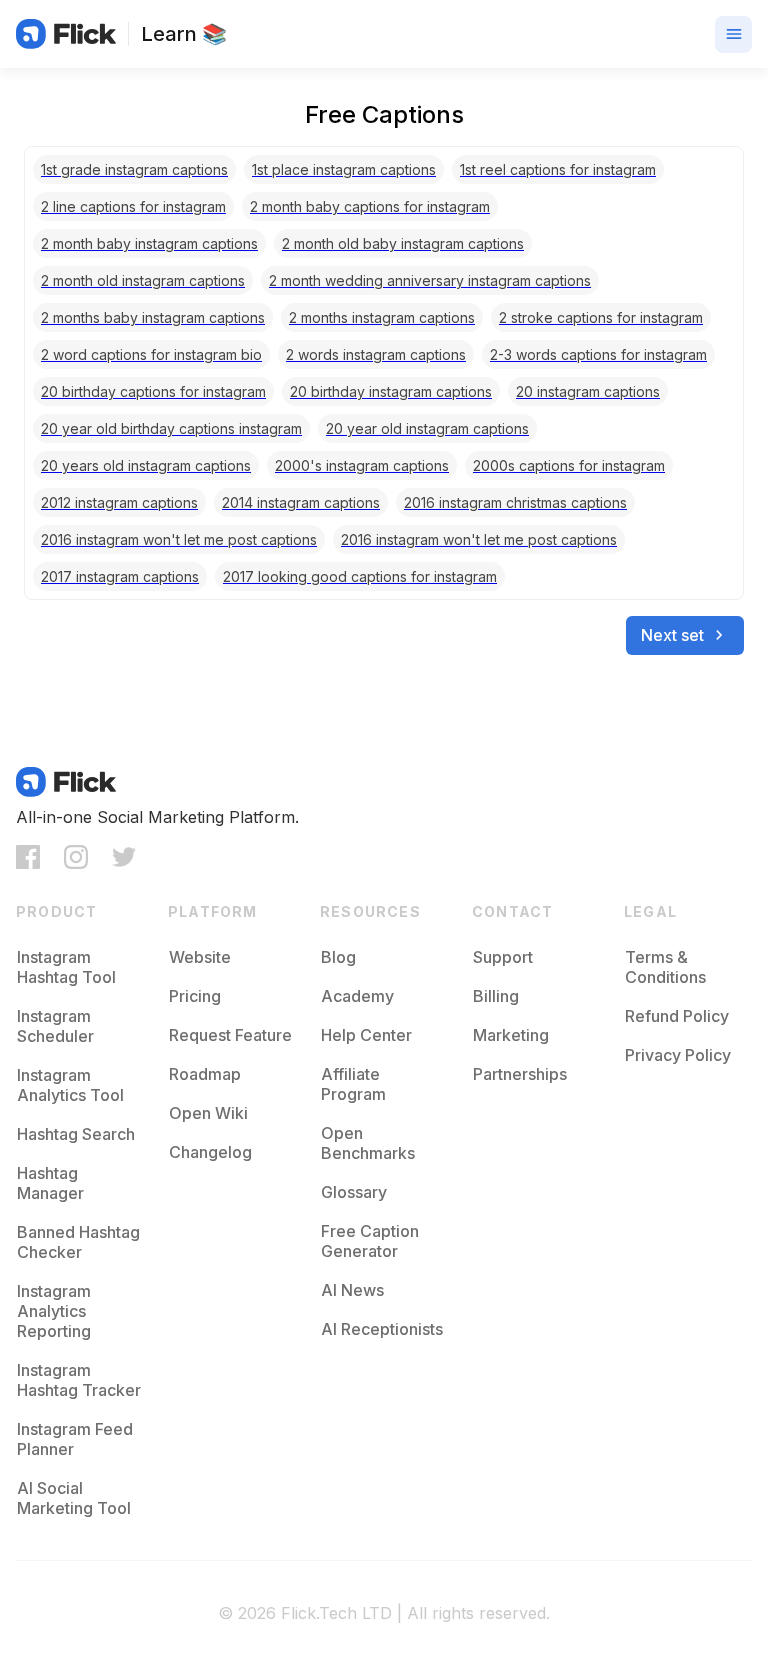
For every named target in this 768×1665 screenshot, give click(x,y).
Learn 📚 (184, 34)
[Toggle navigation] (733, 34)
